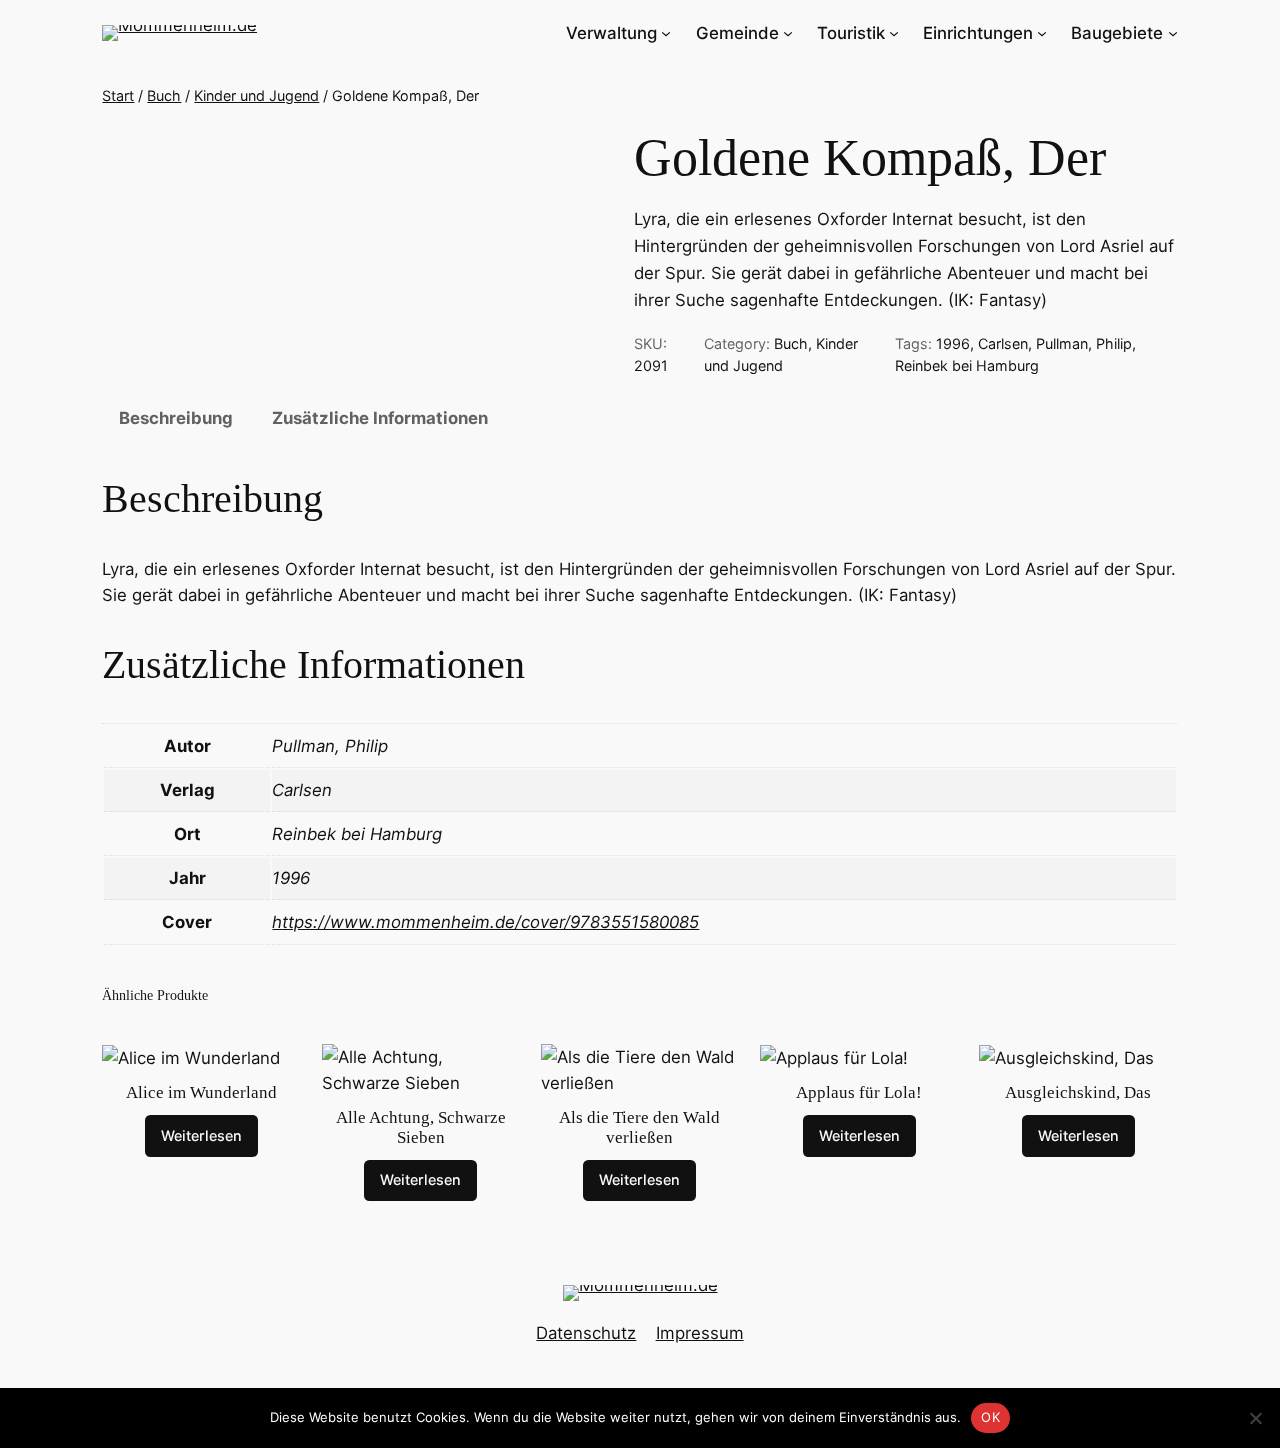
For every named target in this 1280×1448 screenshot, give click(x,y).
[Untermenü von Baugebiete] (1173, 33)
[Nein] (1255, 1418)
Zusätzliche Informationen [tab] (380, 418)
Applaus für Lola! (859, 1092)
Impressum (700, 1333)
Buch (164, 95)
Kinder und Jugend (256, 95)
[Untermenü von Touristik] (894, 33)
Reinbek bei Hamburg (967, 365)
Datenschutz (586, 1333)
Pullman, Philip (1084, 343)
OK (990, 1417)
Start (118, 95)
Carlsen (1003, 343)
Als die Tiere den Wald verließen (639, 1127)
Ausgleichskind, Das (1078, 1092)
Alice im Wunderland (201, 1092)
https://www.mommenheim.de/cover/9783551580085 (485, 922)
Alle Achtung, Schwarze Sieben (421, 1127)
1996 (953, 343)
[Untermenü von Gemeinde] (788, 33)
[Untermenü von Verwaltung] (666, 33)
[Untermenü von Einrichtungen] (1042, 33)
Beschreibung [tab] (176, 418)
